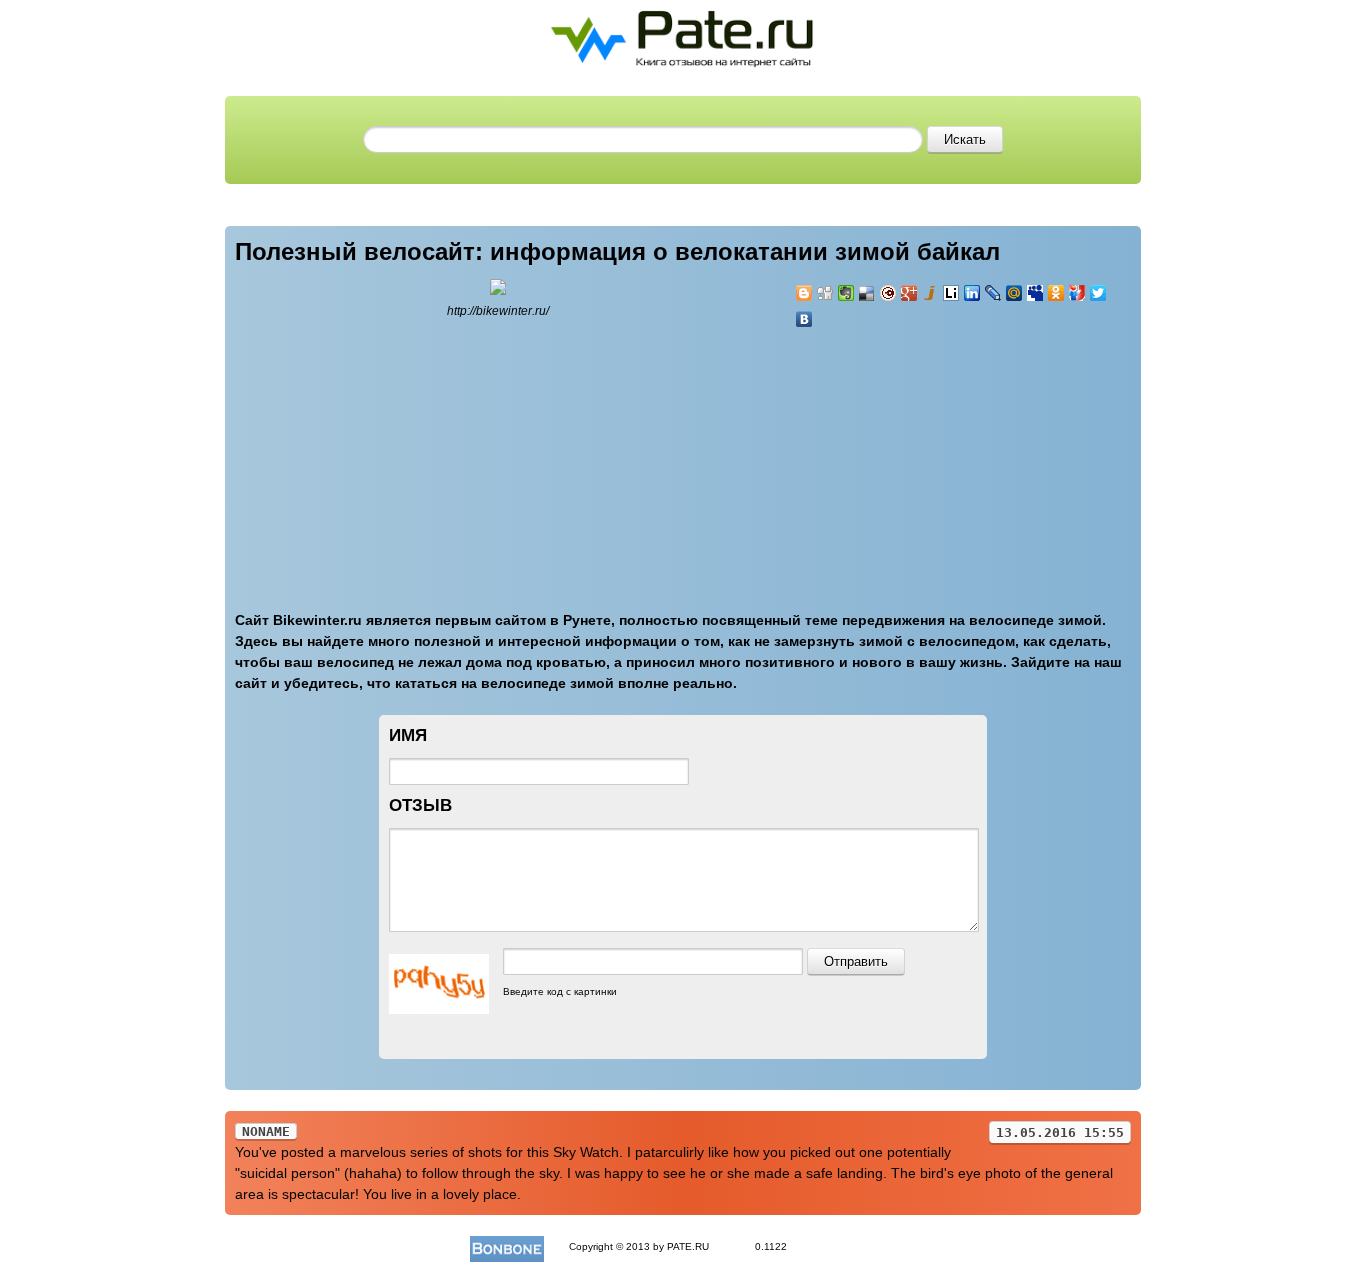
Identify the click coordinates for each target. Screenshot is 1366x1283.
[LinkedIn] (972, 293)
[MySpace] (1035, 293)
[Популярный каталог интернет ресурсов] (507, 1246)
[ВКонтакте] (804, 319)
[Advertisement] (915, 458)
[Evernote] (846, 293)
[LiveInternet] (951, 293)
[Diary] (888, 293)
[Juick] (930, 293)
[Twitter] (1098, 293)
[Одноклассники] (1056, 293)
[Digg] (825, 293)
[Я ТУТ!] (1077, 293)
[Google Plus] (909, 293)
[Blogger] (804, 293)
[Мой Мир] (1014, 293)
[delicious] (867, 293)
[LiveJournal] (993, 293)
